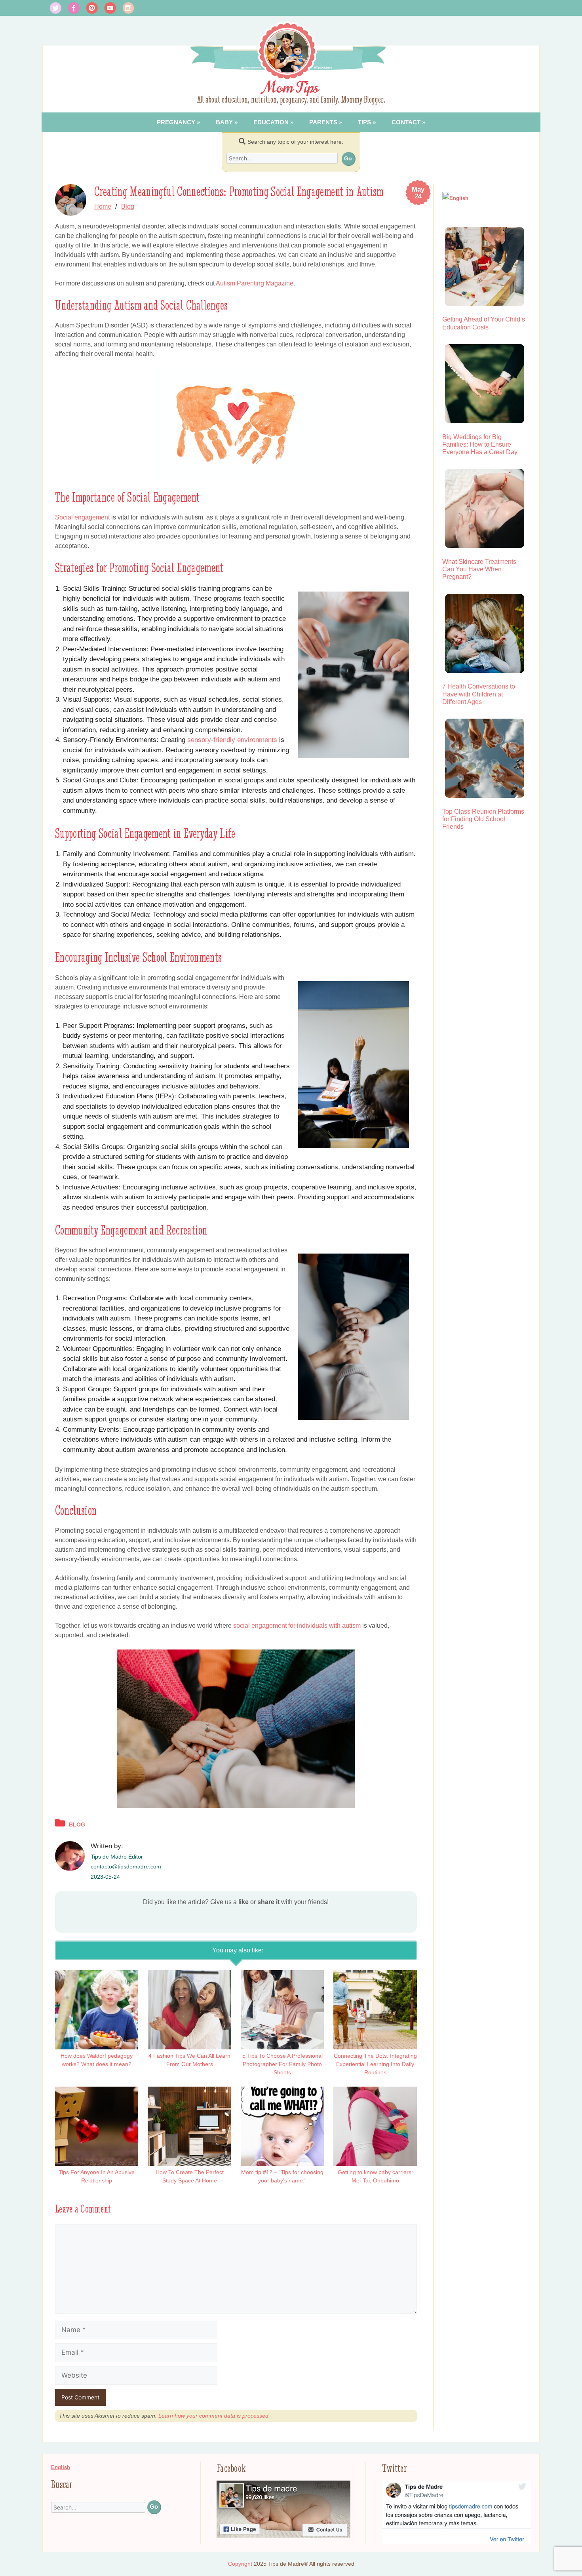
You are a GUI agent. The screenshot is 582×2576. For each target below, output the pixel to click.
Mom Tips (291, 88)
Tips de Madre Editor (117, 1857)
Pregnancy (176, 122)
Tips (364, 122)
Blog (128, 206)
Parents (323, 122)
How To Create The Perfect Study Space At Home (190, 2176)
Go (348, 158)
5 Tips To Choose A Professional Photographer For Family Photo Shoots (282, 2064)
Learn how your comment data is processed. (214, 2416)
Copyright (240, 2564)
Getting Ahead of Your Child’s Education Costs (484, 323)
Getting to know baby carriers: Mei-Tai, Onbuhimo (375, 2176)
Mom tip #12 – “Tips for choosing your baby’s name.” (282, 2176)
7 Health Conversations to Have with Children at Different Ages (479, 694)
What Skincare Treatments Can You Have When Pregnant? (479, 569)
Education (271, 122)
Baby (224, 122)
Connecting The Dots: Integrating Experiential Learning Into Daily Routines (375, 2064)
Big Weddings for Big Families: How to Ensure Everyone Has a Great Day (480, 444)
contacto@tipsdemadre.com (126, 1866)
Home (103, 206)
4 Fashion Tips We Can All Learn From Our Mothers (189, 2060)
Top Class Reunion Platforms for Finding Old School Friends (483, 819)
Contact (406, 122)
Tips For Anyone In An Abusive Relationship (97, 2176)
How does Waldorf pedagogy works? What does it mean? (97, 2060)
